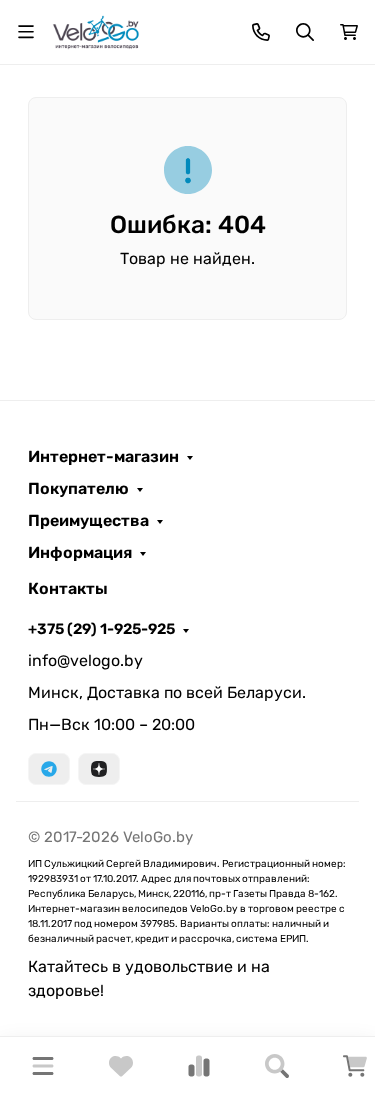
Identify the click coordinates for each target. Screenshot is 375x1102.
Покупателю (78, 489)
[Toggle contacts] (261, 32)
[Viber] (99, 769)
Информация (80, 553)
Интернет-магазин (103, 457)
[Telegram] (49, 769)
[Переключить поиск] (305, 32)
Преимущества (88, 521)
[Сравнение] (199, 1072)
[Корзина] (355, 1072)
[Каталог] (43, 1069)
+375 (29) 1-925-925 (101, 629)
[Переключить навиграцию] (26, 32)
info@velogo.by (85, 660)
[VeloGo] (96, 30)
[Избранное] (121, 1072)
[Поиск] (277, 1069)
